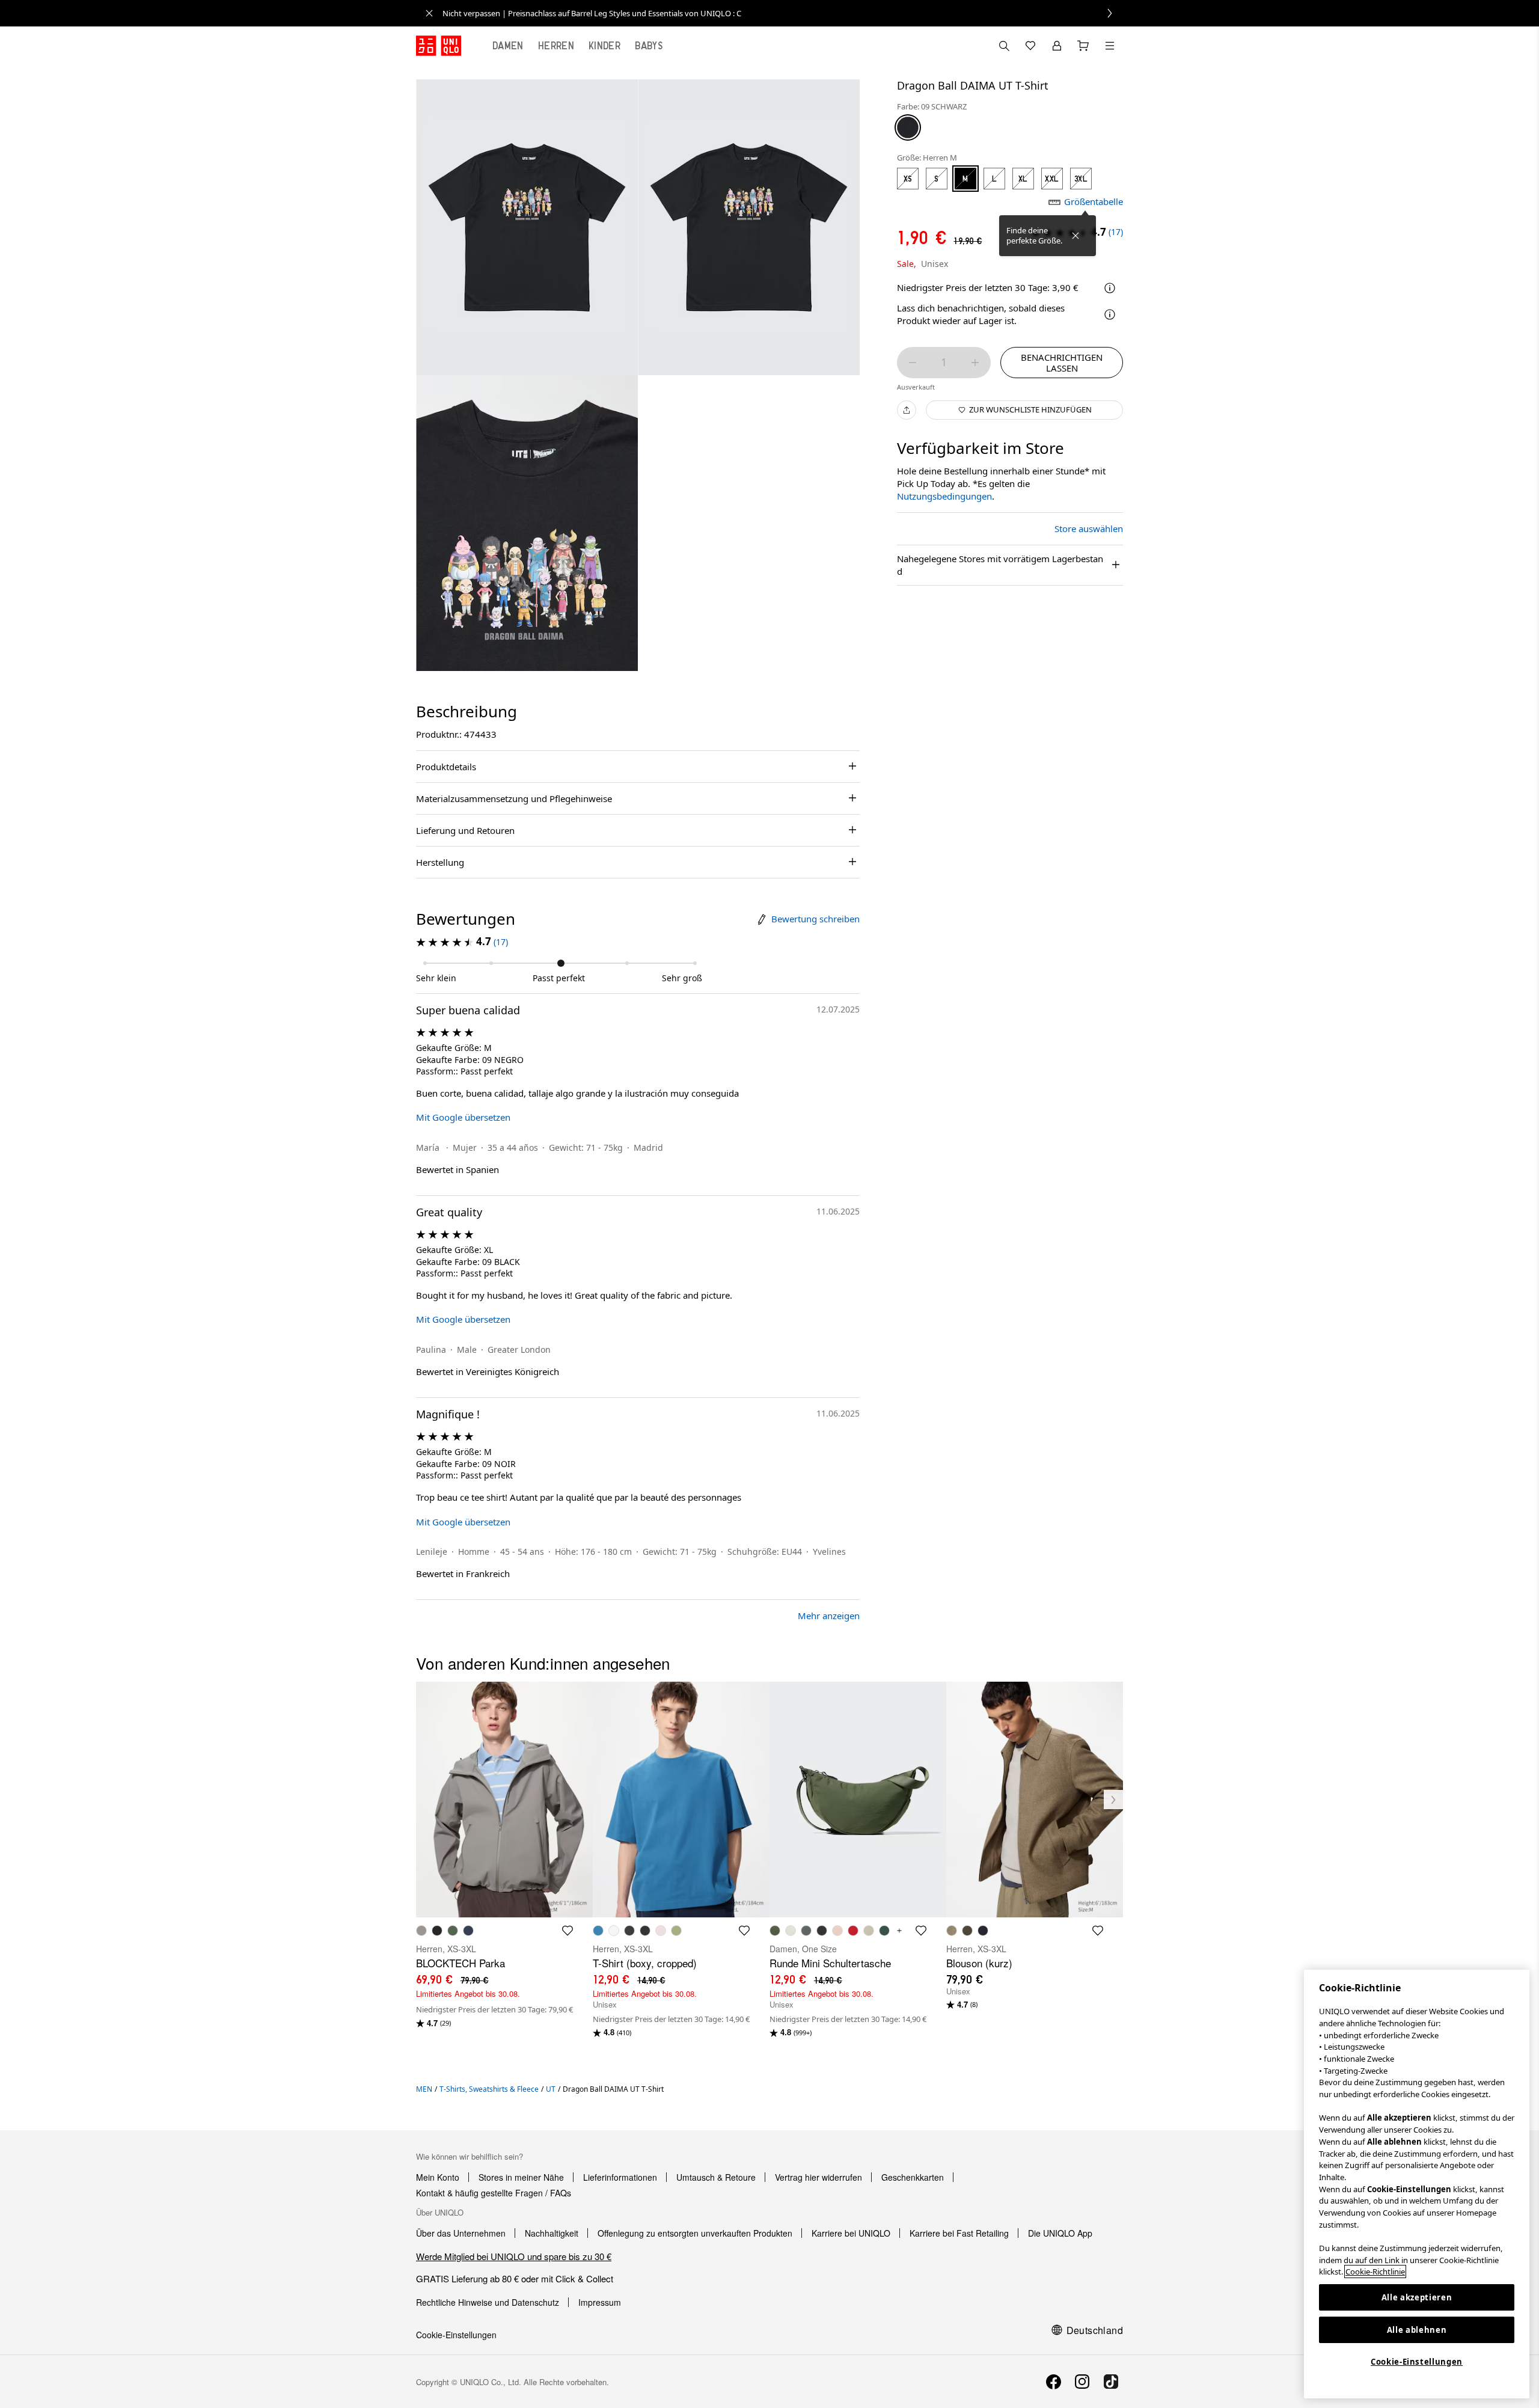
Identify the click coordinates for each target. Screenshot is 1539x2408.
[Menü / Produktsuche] (1110, 46)
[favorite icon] (568, 1931)
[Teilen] (907, 410)
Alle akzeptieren (1417, 2297)
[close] (429, 13)
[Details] (1110, 314)
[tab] (508, 46)
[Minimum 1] (913, 363)
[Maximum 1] (975, 363)
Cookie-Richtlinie (1375, 2272)
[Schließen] (1075, 236)
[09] (908, 127)
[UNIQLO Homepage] (439, 46)
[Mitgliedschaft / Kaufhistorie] (1057, 46)
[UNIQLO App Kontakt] (1004, 46)
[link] (783, 13)
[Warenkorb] (1083, 46)
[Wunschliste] (1030, 46)
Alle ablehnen (1417, 2330)
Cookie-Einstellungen (1417, 2362)
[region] (1417, 2184)
